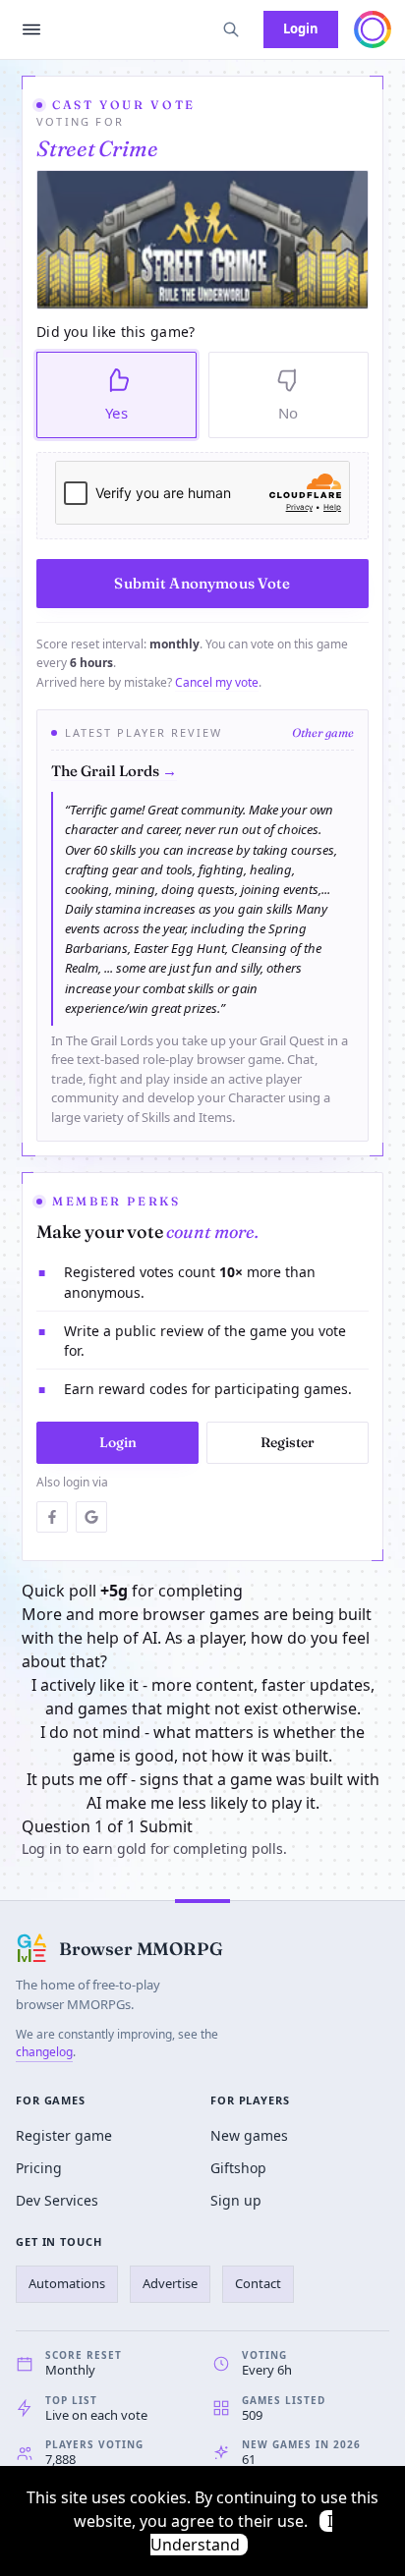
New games (249, 2135)
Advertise (170, 2283)
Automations (67, 2283)
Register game (64, 2135)
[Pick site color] (373, 29)
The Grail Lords (114, 771)
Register (288, 1442)
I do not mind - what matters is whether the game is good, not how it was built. (202, 1744)
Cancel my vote (217, 682)
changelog (44, 2052)
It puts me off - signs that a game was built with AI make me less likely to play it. (203, 1791)
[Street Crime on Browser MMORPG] (202, 240)
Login (301, 28)
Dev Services (57, 2200)
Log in (42, 1848)
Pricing (39, 2168)
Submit (166, 1826)
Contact (258, 2283)
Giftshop (238, 2168)
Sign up (236, 2200)
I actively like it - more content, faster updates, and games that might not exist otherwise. (203, 1697)
